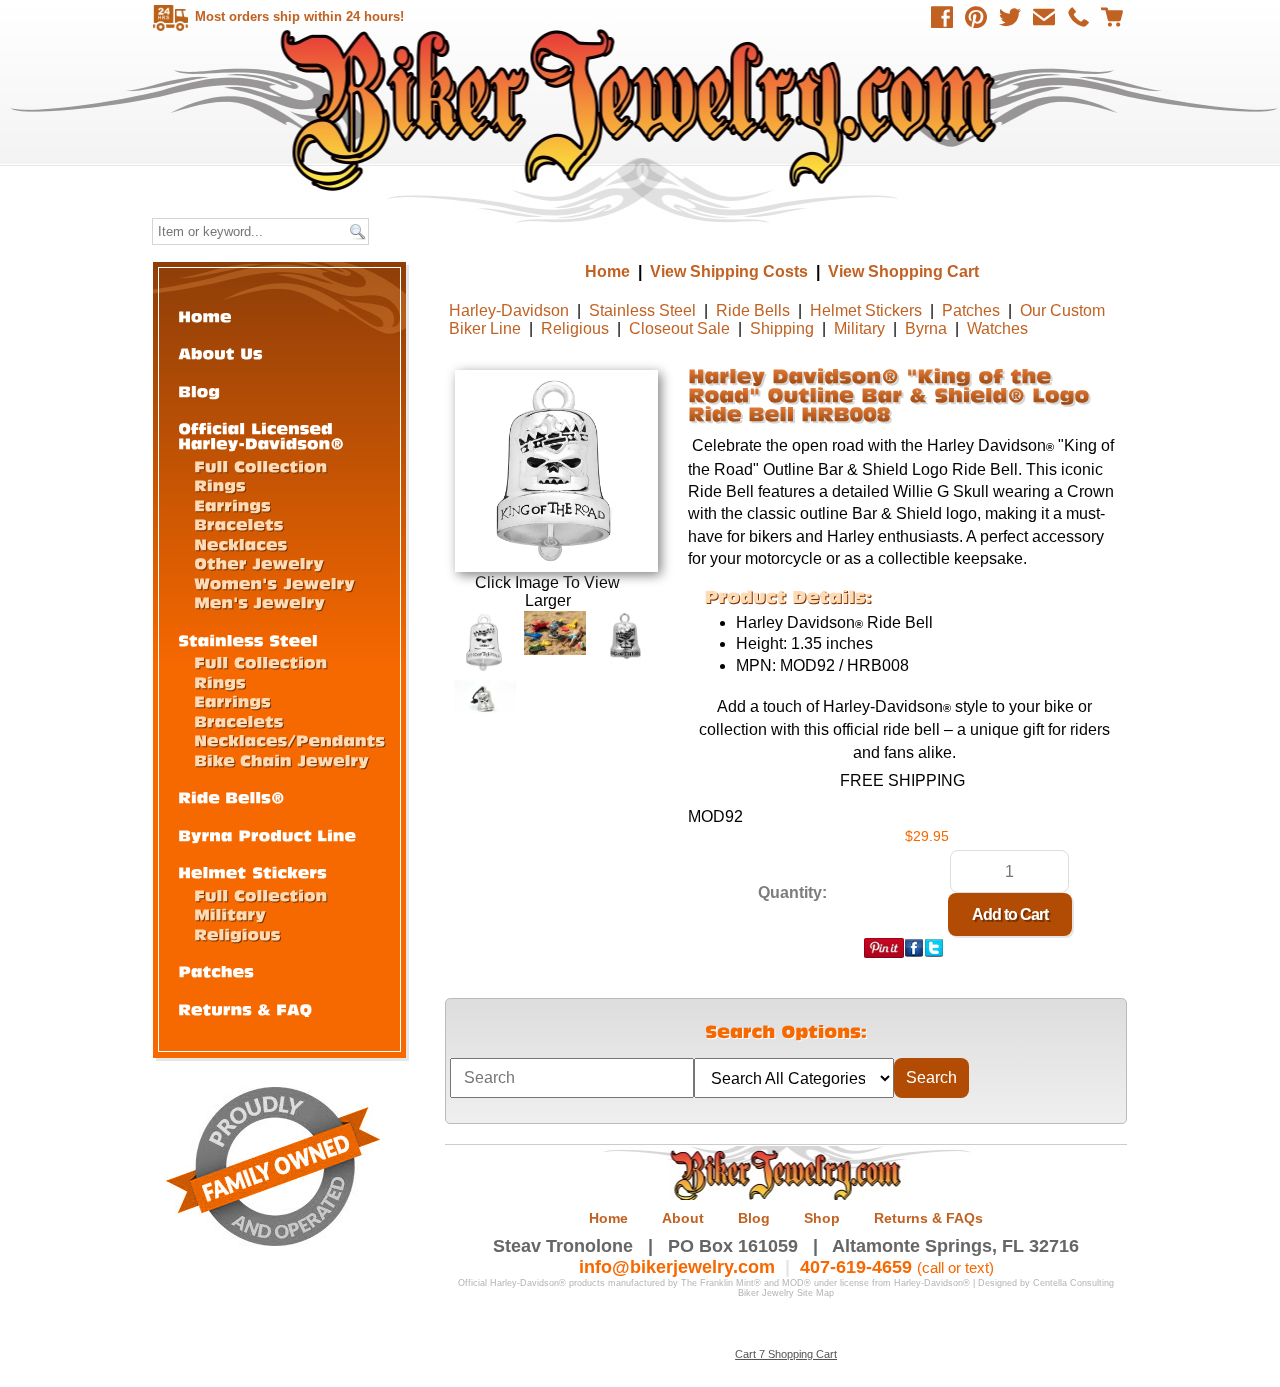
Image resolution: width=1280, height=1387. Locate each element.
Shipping (782, 328)
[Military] (230, 913)
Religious (575, 328)
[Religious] (237, 933)
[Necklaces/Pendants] (289, 739)
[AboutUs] (220, 352)
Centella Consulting (1073, 1283)
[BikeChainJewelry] (281, 759)
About (683, 1218)
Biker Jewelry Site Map (786, 1293)
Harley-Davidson (509, 310)
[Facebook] (942, 17)
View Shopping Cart (903, 271)
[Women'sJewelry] (274, 582)
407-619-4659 (856, 1267)
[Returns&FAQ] (245, 1008)
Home (642, 109)
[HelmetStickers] (252, 871)
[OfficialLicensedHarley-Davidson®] (261, 435)
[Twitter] (1010, 17)
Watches (997, 328)
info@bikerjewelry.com (677, 1267)
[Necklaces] (240, 543)
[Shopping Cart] (1112, 17)
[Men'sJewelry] (259, 601)
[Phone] (1078, 17)
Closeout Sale (679, 328)
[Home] (205, 315)
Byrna (926, 328)
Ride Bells (753, 310)
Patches (971, 310)
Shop (822, 1218)
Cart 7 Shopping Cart (786, 1354)
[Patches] (216, 970)
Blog (754, 1218)
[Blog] (199, 390)
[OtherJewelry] (259, 562)
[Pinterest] (976, 17)
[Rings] (220, 484)
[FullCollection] (260, 465)
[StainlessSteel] (248, 639)
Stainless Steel (642, 310)
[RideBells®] (231, 796)
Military (859, 328)
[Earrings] (232, 504)
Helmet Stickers (866, 310)
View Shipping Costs (729, 271)
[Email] (1044, 17)
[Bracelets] (239, 523)
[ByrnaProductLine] (267, 834)
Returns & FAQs (928, 1218)
